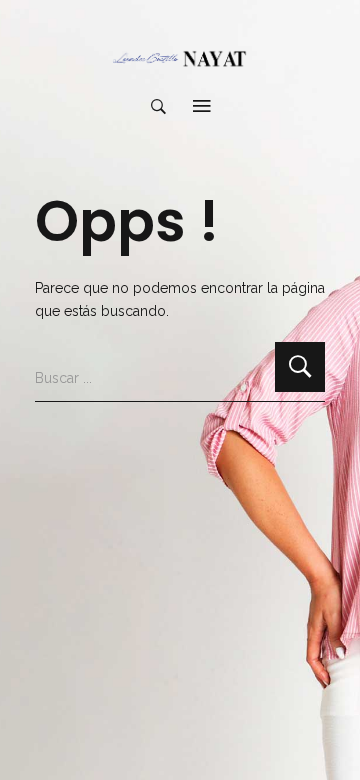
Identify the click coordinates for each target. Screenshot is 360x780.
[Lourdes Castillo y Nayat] (180, 58)
